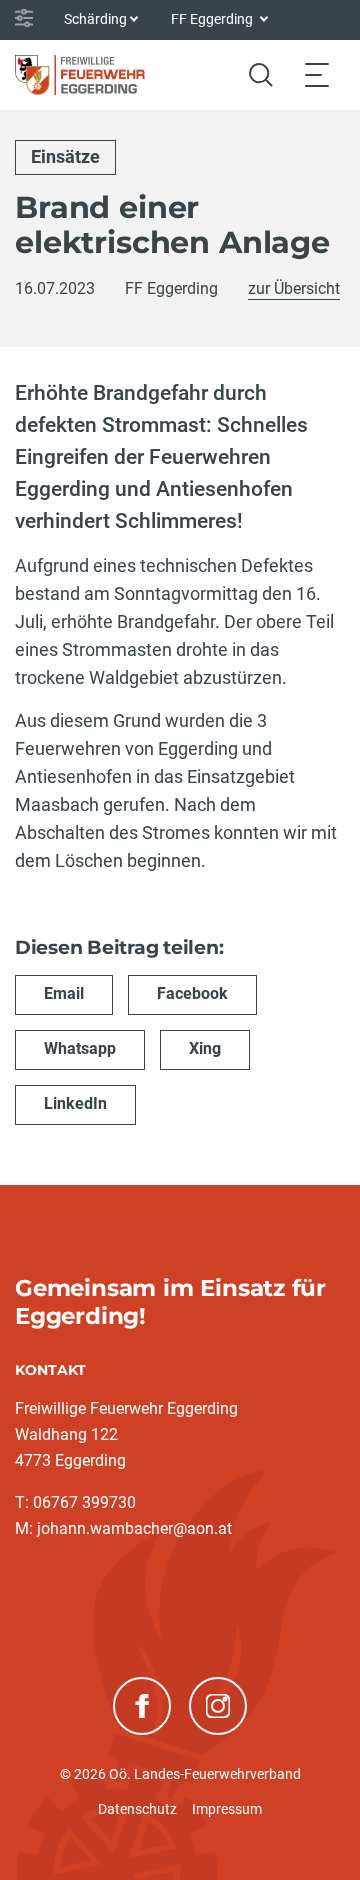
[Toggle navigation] (317, 74)
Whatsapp (80, 1048)
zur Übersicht (294, 288)
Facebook (192, 993)
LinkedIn (75, 1103)
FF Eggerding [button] (213, 19)
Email (64, 993)
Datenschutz (137, 1809)
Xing (205, 1048)
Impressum (227, 1809)
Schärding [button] (95, 19)
